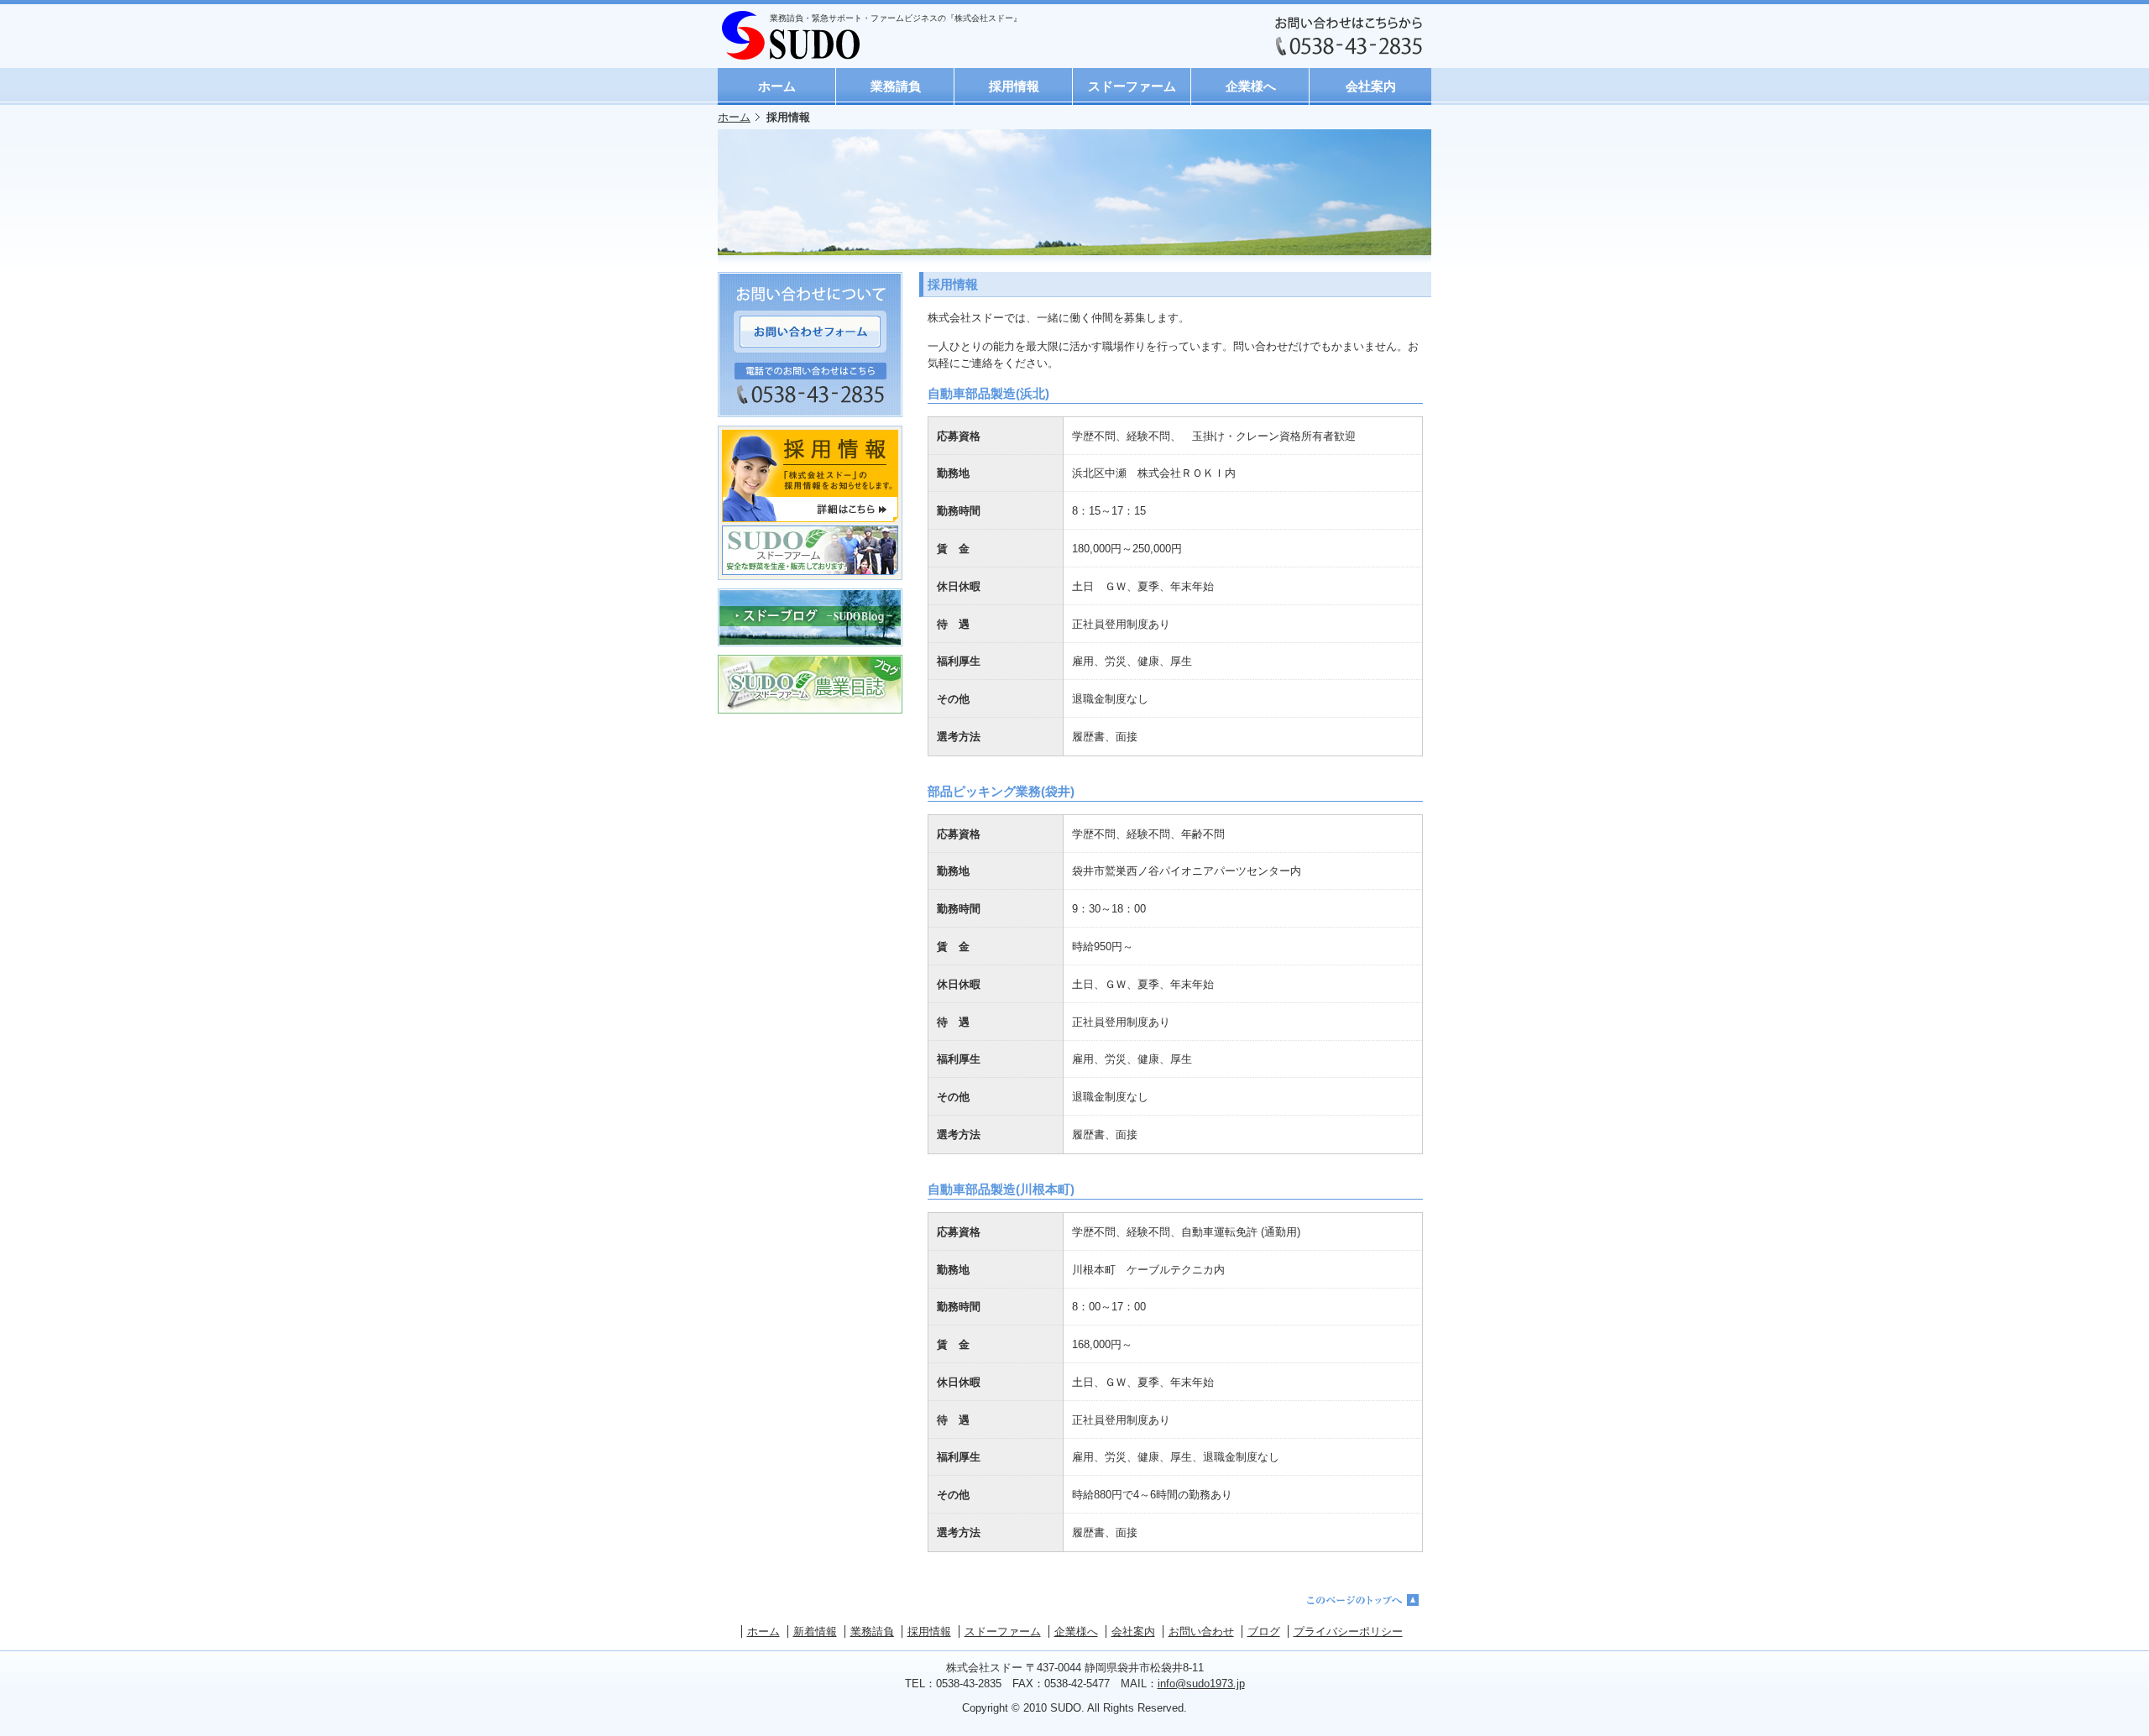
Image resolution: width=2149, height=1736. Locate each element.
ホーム (777, 86)
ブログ (1264, 1631)
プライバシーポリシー (1348, 1631)
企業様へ (1251, 86)
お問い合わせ (1201, 1631)
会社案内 (1371, 86)
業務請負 (896, 86)
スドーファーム (1132, 86)
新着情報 (815, 1631)
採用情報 (1014, 86)
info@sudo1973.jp (1201, 1684)
